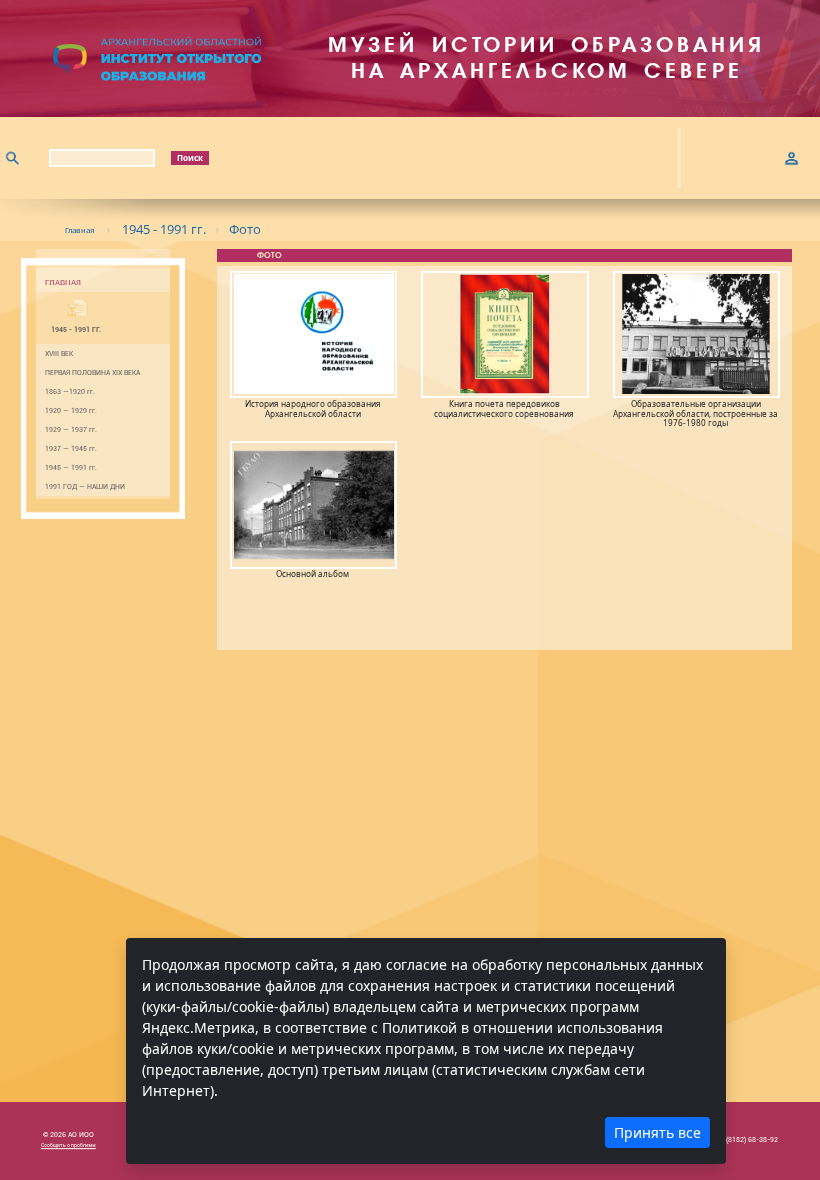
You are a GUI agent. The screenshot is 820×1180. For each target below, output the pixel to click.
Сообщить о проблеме (68, 1145)
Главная (80, 230)
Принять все (657, 1132)
